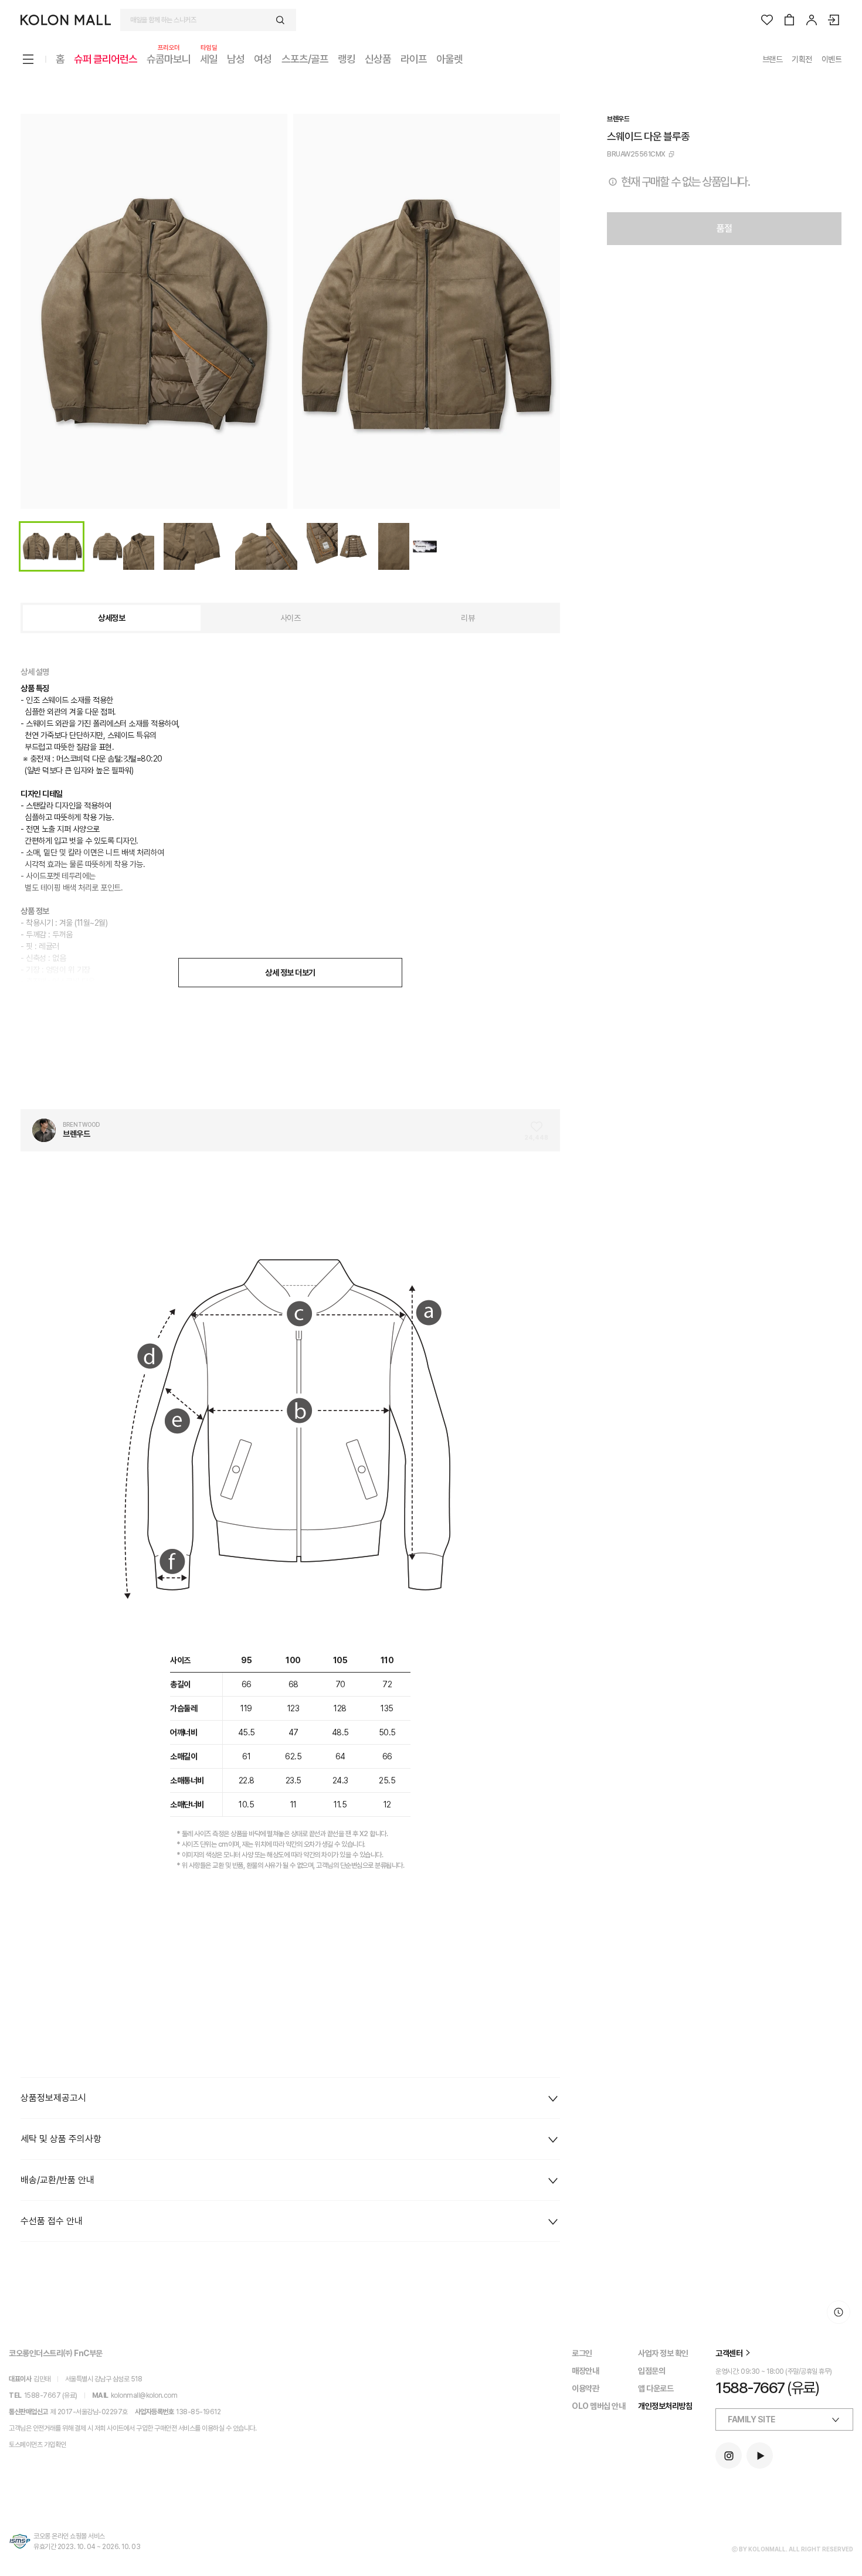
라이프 (414, 59)
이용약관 (585, 2388)
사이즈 (291, 618)
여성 (263, 59)
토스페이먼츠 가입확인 (38, 2445)
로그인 (582, 2353)
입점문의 (651, 2371)
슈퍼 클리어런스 (106, 59)
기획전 (802, 59)
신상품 (378, 59)
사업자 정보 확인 (663, 2353)
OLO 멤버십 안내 (598, 2406)
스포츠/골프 (305, 59)
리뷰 (468, 618)
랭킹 (347, 59)
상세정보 (111, 618)
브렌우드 (618, 119)
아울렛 (449, 59)
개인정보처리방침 (665, 2406)
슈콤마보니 (169, 58)
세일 (209, 58)
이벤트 (832, 59)
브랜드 (773, 59)
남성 (236, 59)
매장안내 (585, 2371)
